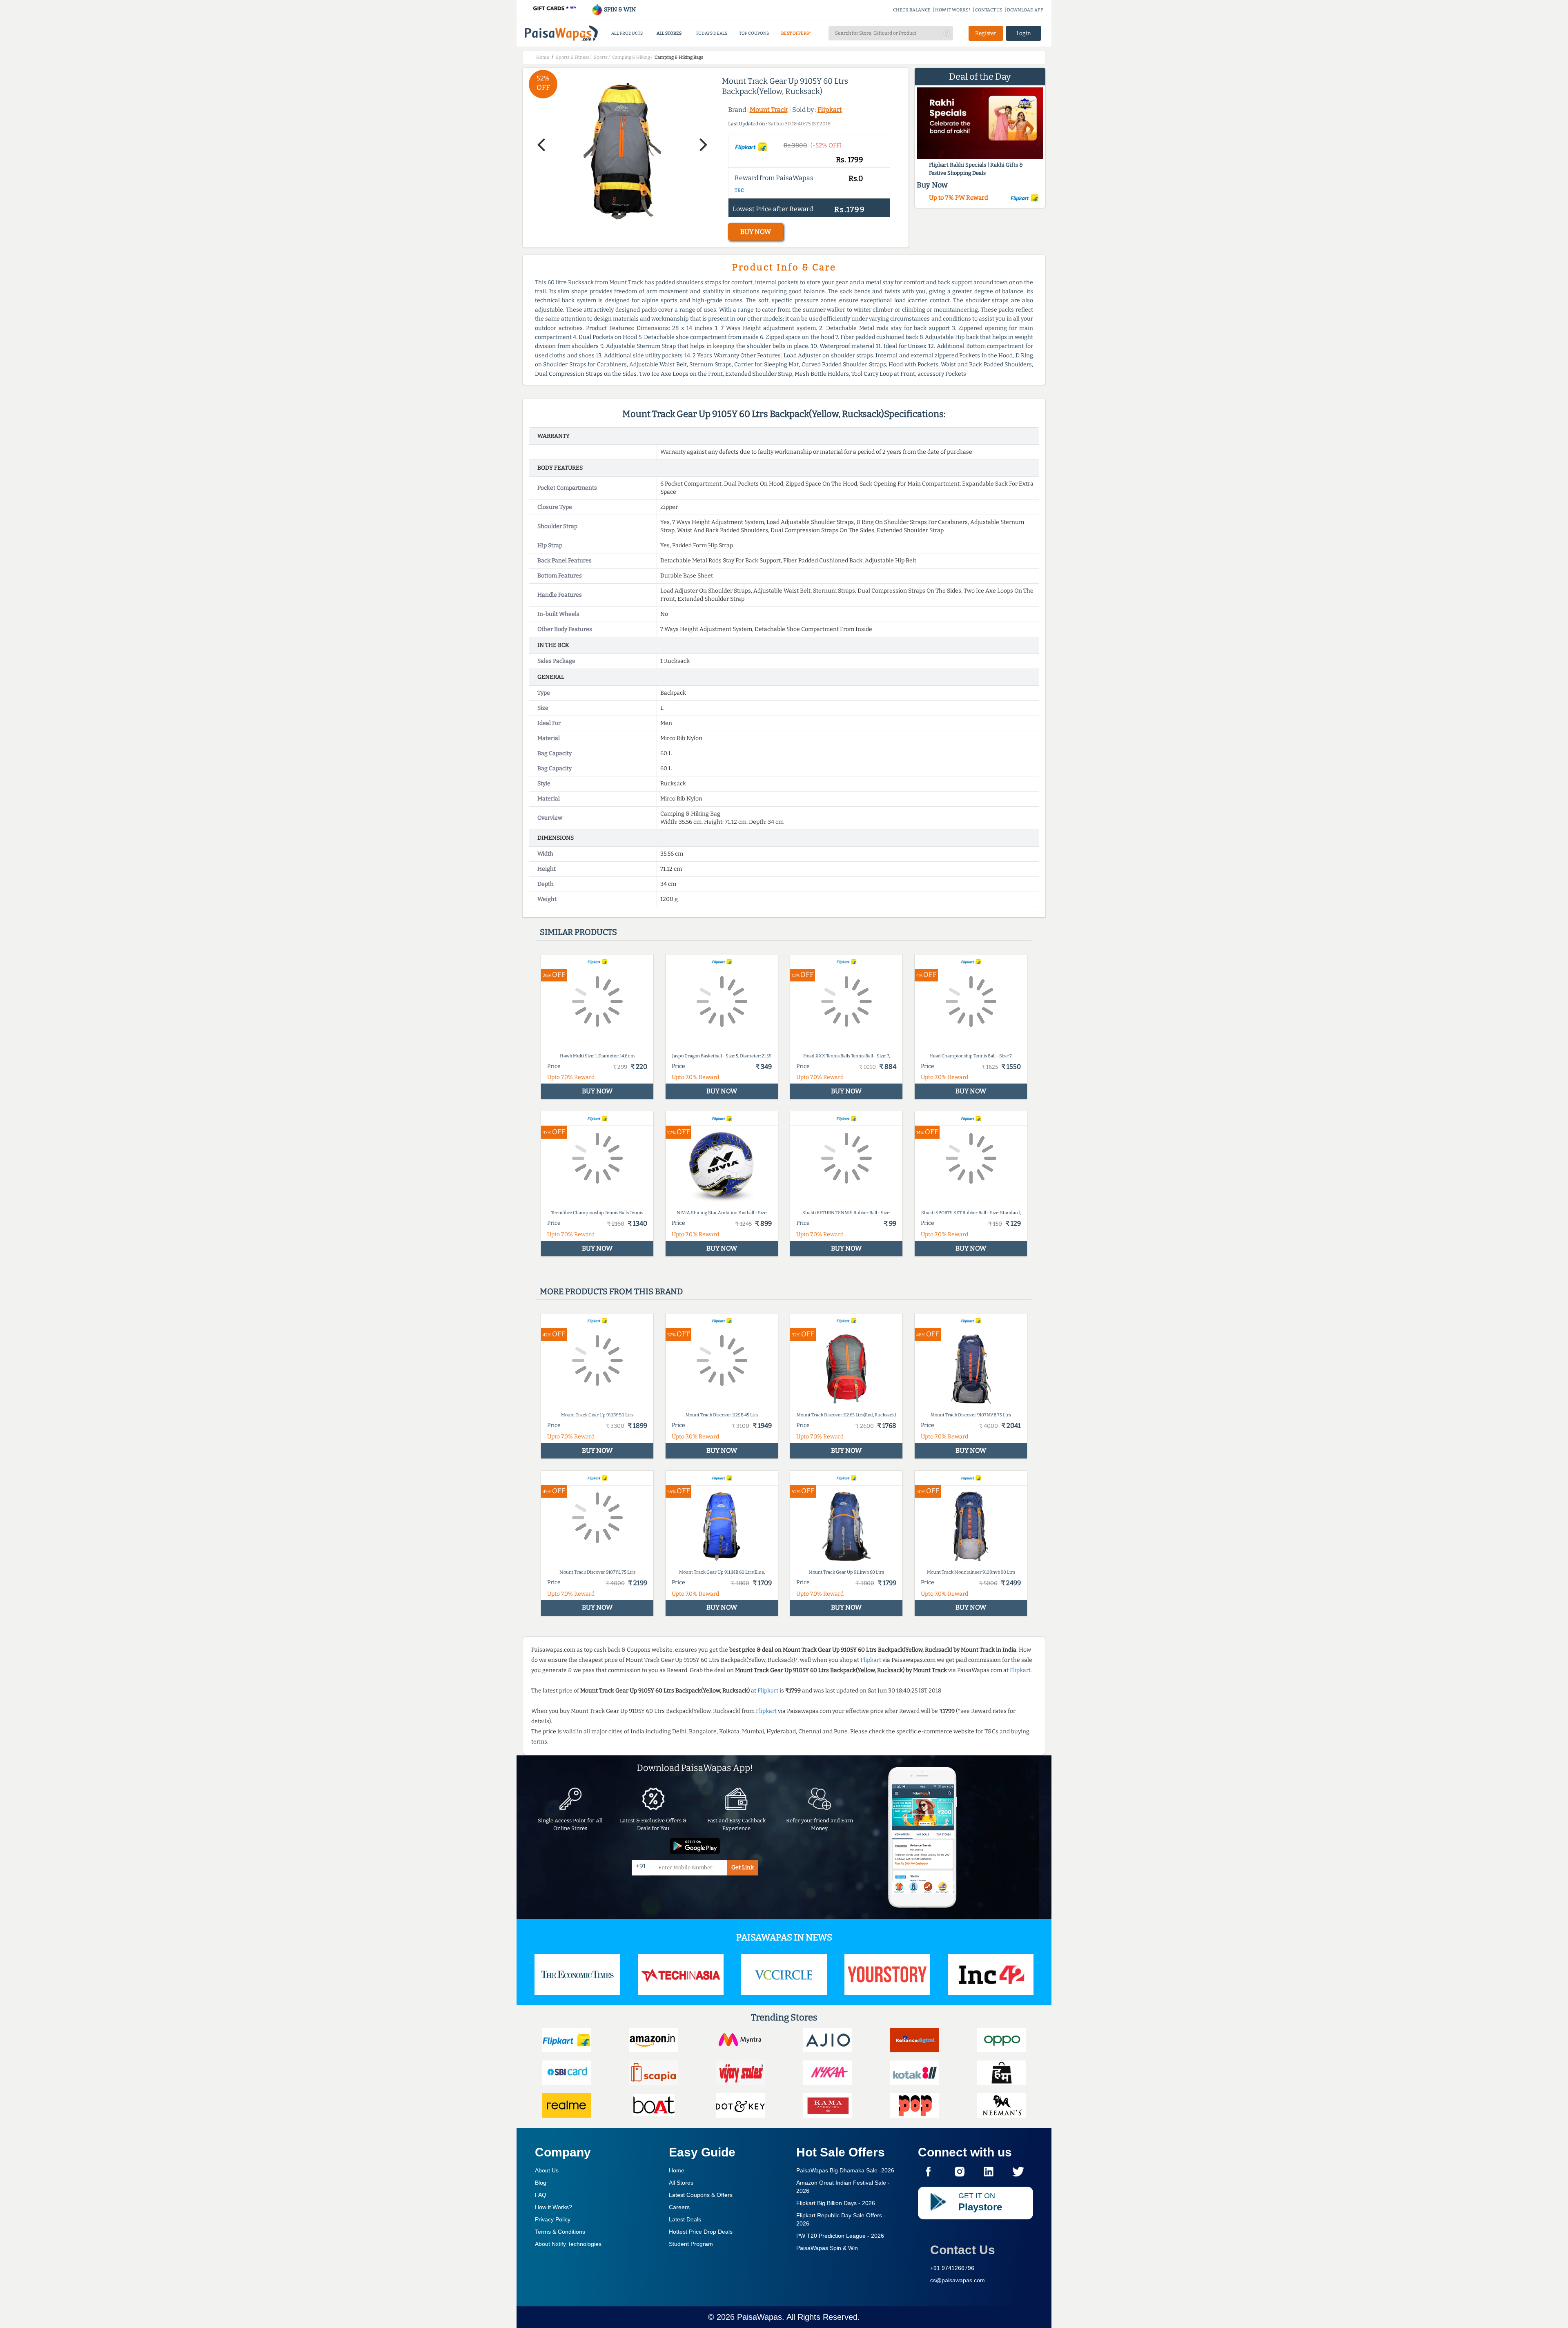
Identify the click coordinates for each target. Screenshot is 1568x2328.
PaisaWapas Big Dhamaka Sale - (845, 2170)
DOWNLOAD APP (1025, 10)
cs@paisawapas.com (958, 2280)
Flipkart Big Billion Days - (836, 2203)
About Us (547, 2170)
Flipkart (830, 110)
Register (986, 33)
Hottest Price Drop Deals (701, 2232)
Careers (679, 2207)
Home (677, 2170)
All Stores (681, 2183)
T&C (739, 190)
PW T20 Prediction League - (840, 2236)
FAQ (541, 2195)
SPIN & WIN (619, 10)
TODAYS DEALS (712, 33)
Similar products (578, 932)
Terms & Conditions (560, 2232)
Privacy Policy (553, 2219)
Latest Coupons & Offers (701, 2195)
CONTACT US (989, 10)
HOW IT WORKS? (953, 10)
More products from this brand (611, 1291)
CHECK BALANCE (912, 10)
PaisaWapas (759, 2317)
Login (1024, 33)
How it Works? (553, 2207)
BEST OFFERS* (796, 33)
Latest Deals (685, 2219)
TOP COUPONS (754, 33)
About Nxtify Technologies (568, 2244)
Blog (541, 2183)
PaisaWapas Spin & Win (827, 2248)
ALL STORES (669, 33)
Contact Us (963, 2250)
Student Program (691, 2244)
